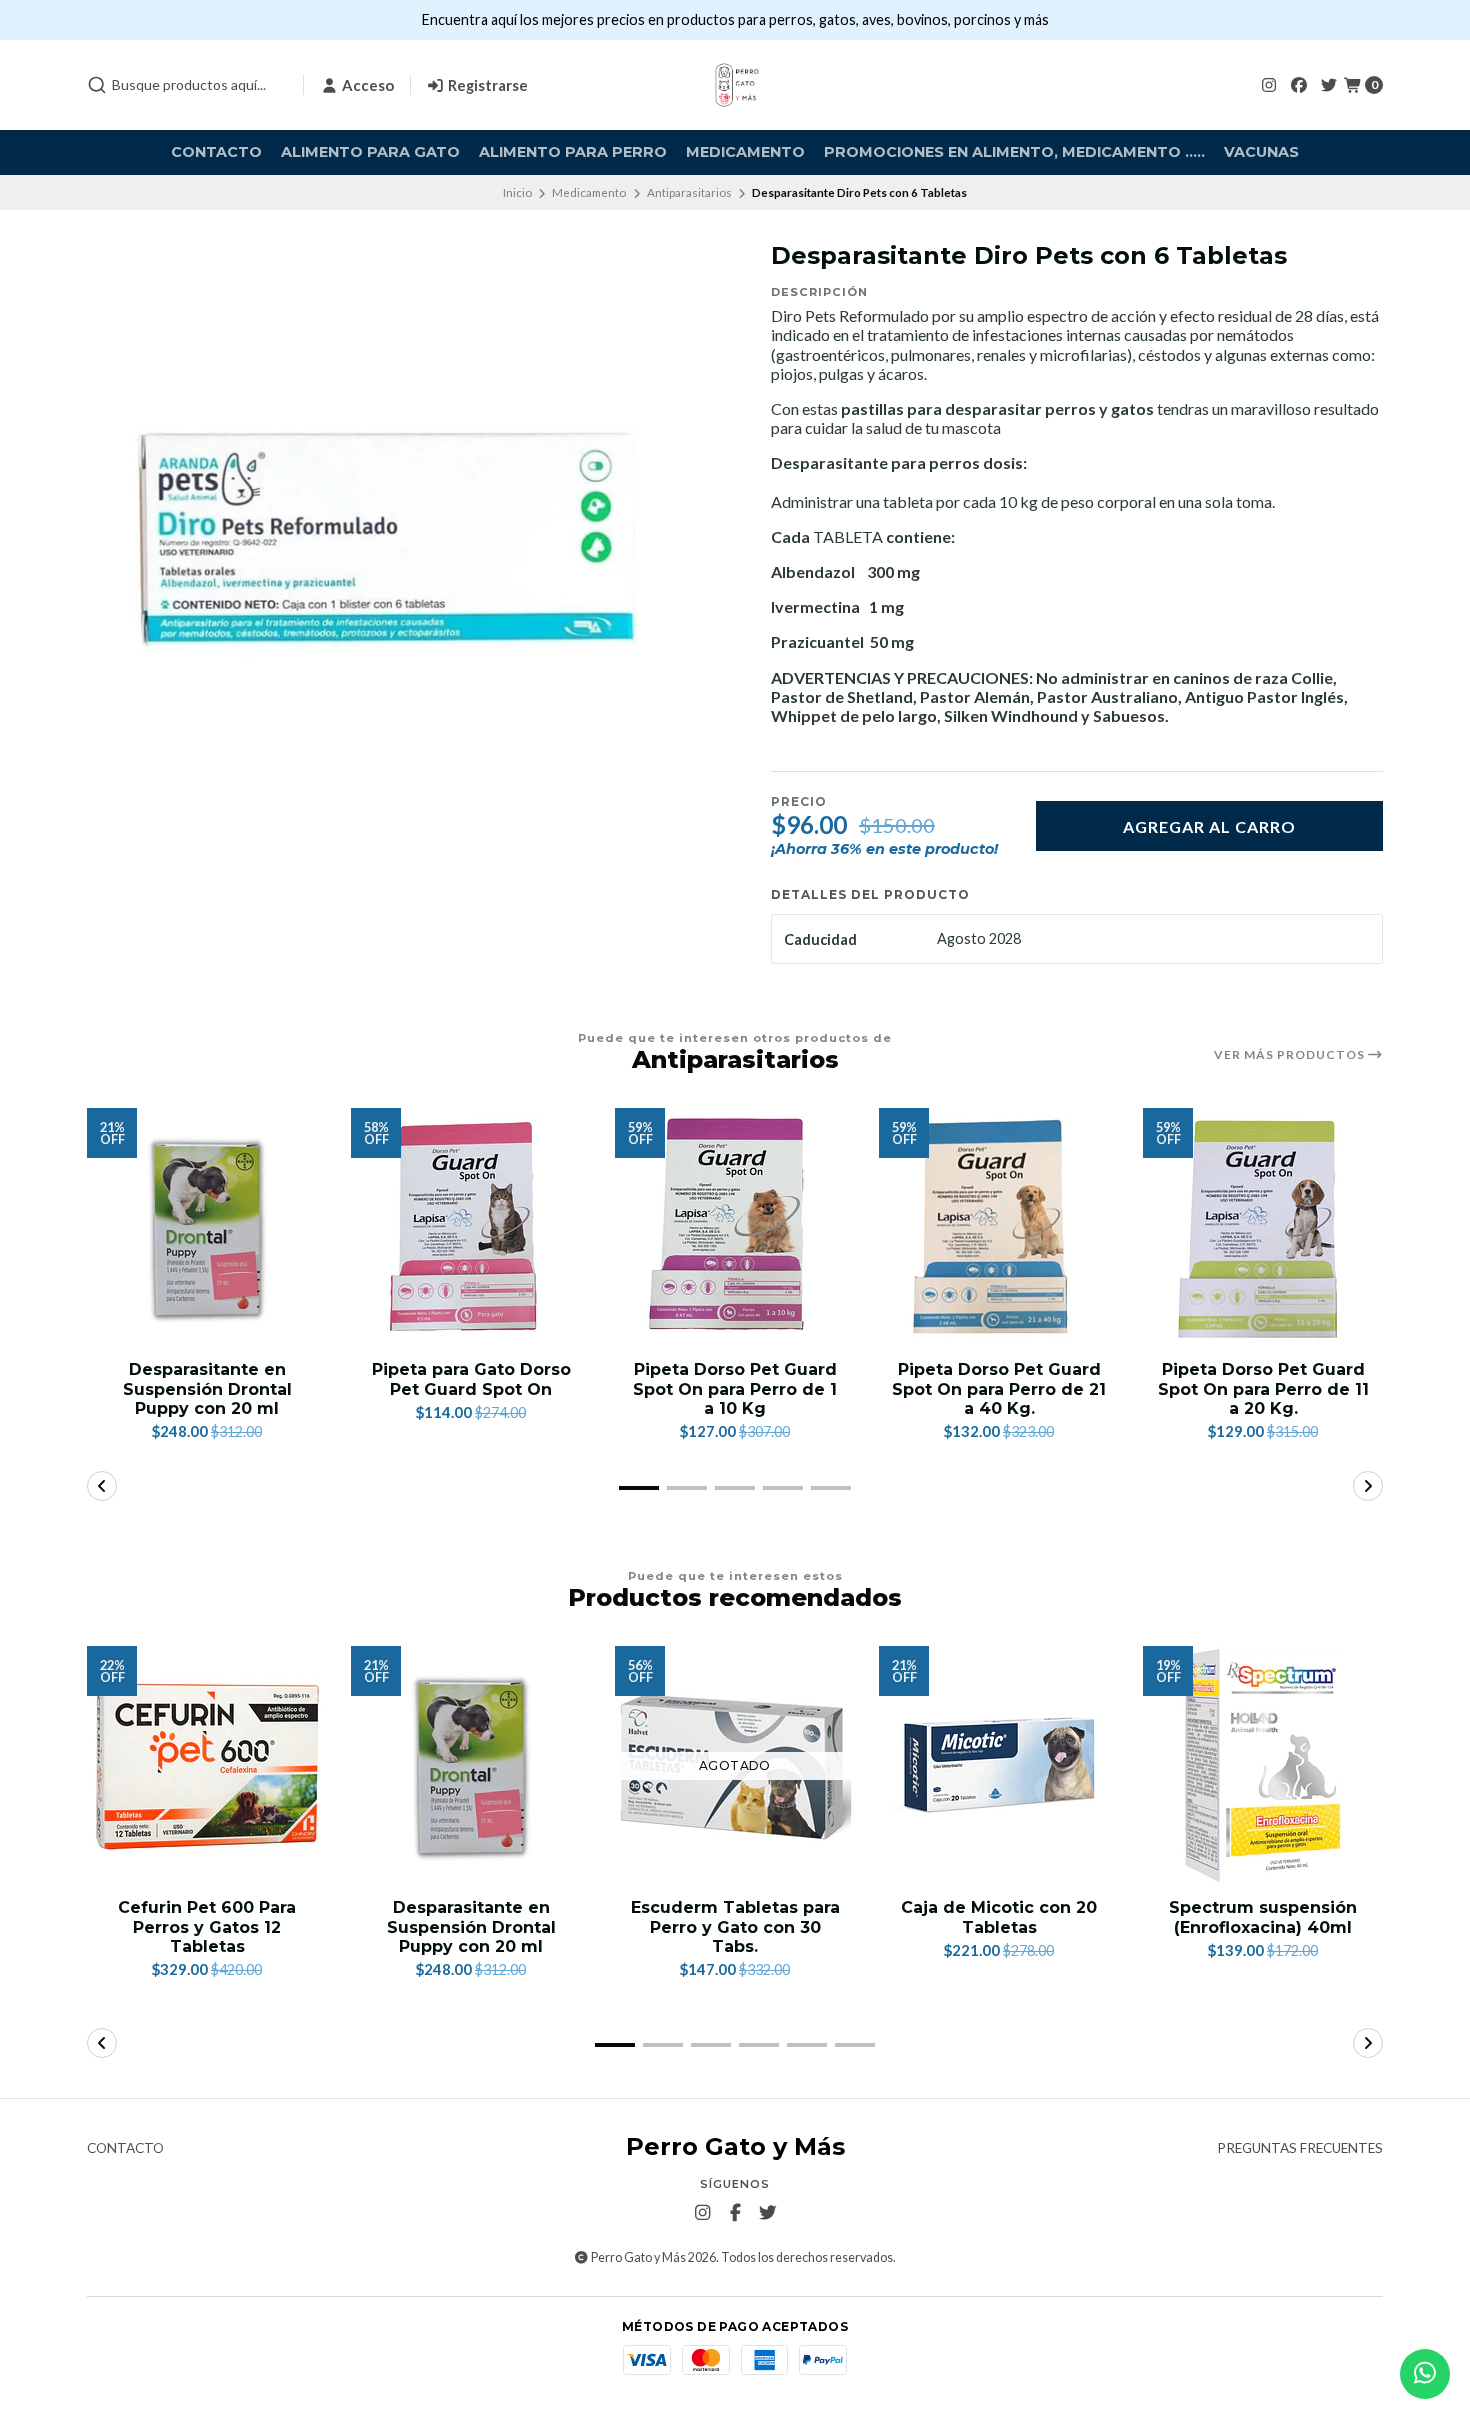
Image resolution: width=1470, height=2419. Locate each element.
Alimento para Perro (573, 152)
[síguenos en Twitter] (1329, 84)
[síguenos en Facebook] (1299, 84)
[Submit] (97, 85)
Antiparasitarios (689, 192)
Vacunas (1261, 152)
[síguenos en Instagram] (1269, 84)
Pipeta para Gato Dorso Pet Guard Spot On (471, 1379)
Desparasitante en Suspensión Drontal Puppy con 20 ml (207, 1388)
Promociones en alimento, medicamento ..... (1014, 152)
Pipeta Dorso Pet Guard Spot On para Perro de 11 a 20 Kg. (1263, 1388)
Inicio (517, 192)
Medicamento (745, 152)
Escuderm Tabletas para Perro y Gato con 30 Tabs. (735, 1926)
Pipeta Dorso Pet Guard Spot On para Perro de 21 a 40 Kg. (999, 1388)
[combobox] (187, 85)
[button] (639, 1488)
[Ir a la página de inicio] (735, 85)
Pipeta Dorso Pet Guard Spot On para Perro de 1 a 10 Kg (735, 1388)
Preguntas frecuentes (1300, 2149)
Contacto (216, 152)
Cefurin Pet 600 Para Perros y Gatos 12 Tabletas (207, 1926)
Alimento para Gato (370, 152)
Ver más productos (1291, 1055)
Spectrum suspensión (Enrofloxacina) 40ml (1263, 1917)
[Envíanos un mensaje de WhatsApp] (1425, 2374)
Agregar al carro (1209, 826)
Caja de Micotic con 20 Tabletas (999, 1917)
